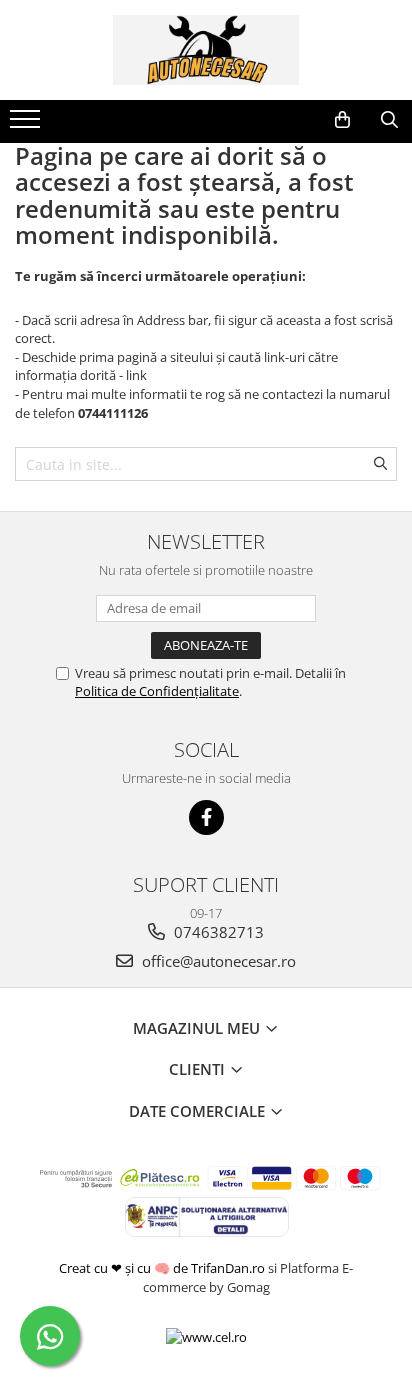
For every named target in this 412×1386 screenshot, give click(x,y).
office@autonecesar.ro (217, 961)
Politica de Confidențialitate (157, 691)
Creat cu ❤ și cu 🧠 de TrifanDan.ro (163, 1268)
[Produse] (27, 125)
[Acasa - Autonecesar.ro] (206, 50)
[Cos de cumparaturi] (342, 120)
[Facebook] (206, 817)
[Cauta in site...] (389, 120)
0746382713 (217, 932)
